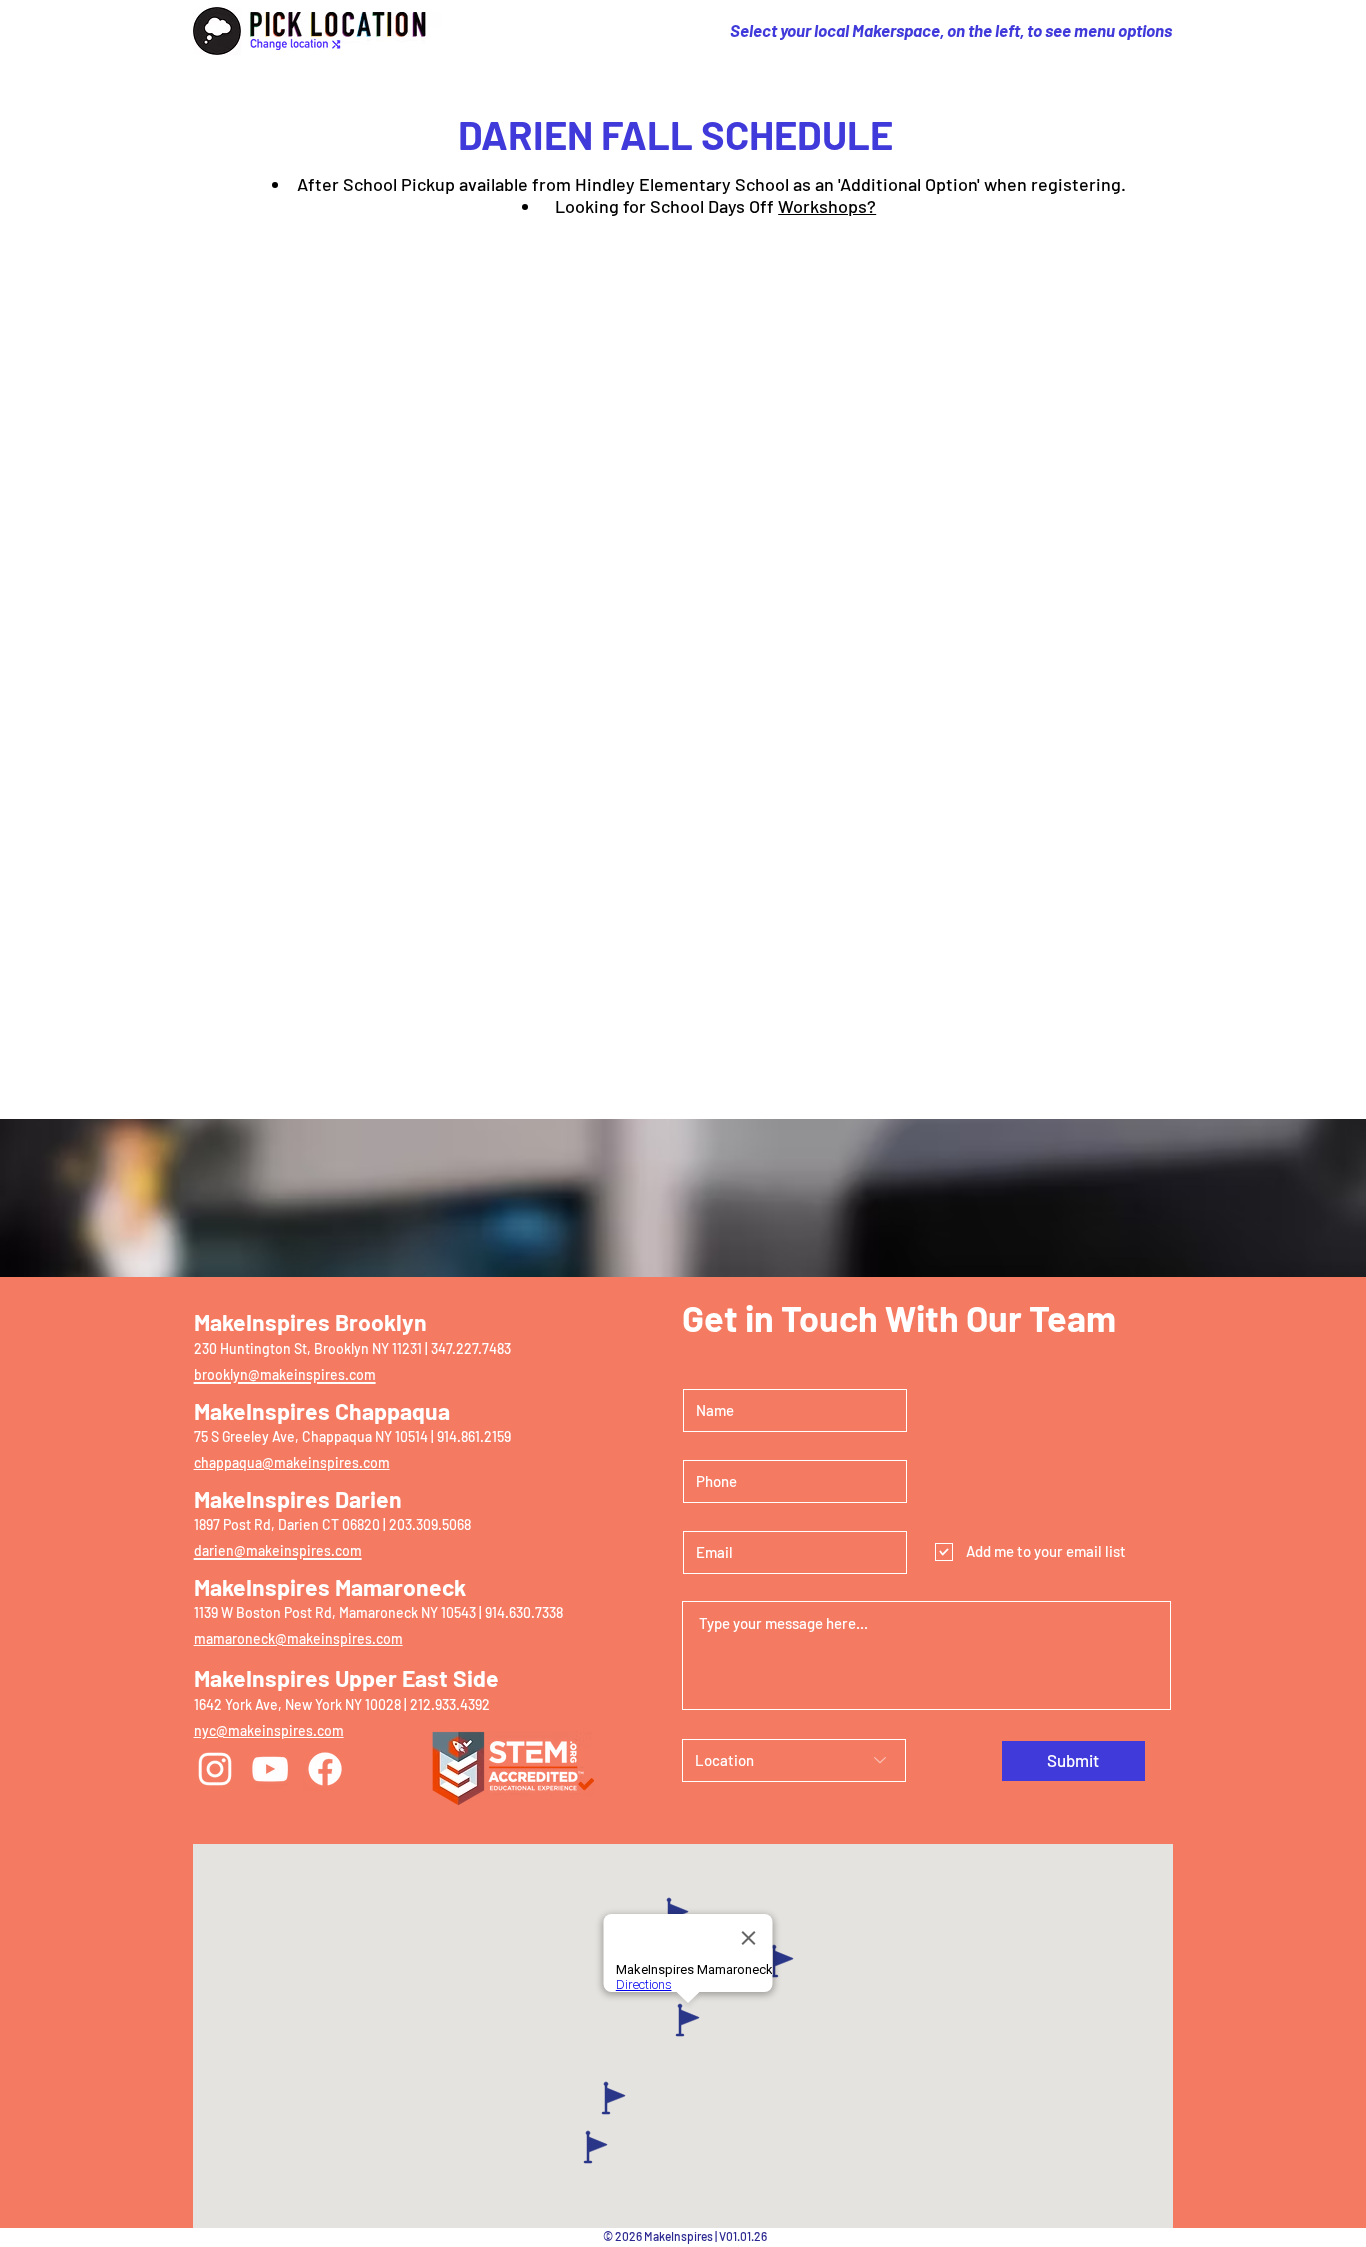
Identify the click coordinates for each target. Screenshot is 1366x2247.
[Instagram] (215, 1769)
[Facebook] (325, 1769)
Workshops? (827, 206)
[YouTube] (270, 1769)
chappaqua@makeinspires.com (292, 1462)
